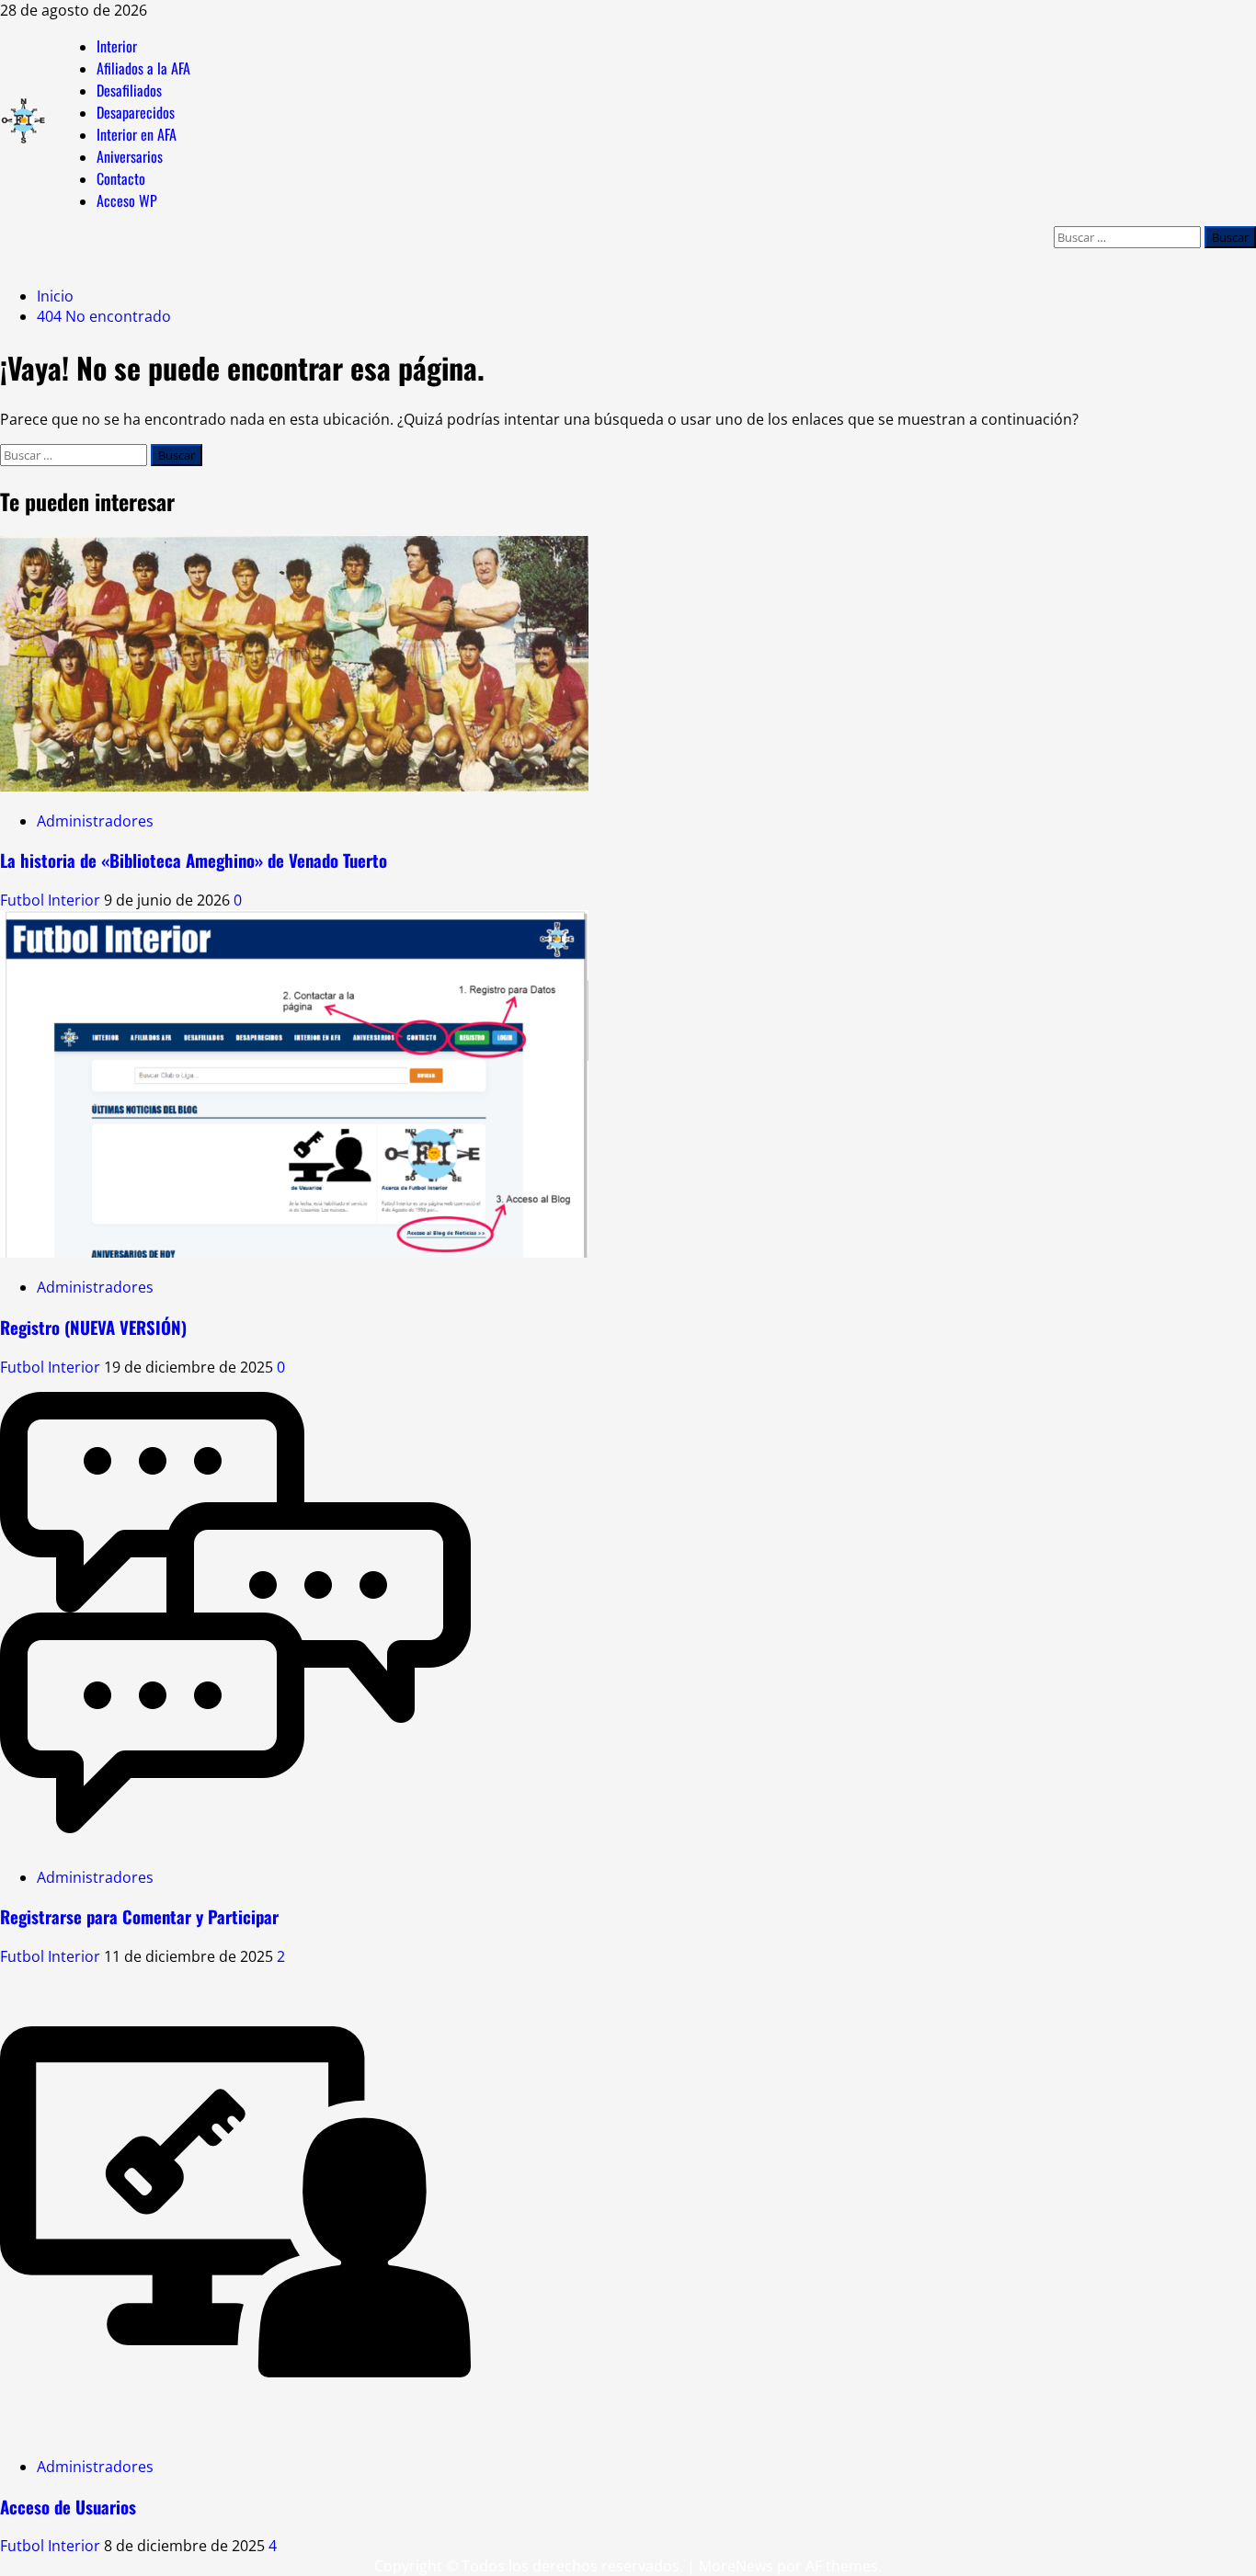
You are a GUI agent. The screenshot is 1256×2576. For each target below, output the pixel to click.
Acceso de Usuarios (68, 2507)
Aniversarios (130, 156)
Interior (117, 46)
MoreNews (736, 2566)
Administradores (95, 821)
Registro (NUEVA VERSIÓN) (93, 1327)
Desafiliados (129, 90)
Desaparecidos (136, 112)
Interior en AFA (137, 134)
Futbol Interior (52, 900)
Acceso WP (127, 200)
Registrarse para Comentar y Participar (139, 1916)
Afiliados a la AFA (143, 68)
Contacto (121, 178)
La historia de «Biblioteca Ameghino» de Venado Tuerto (194, 860)
